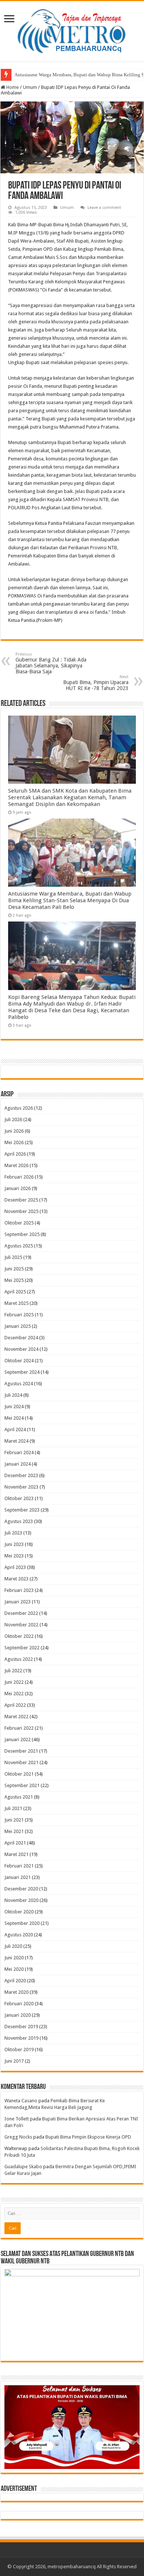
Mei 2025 (14, 1280)
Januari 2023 (18, 1602)
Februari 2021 (19, 1866)
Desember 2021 (21, 1751)
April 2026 (15, 1154)
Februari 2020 (19, 2004)
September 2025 (22, 1234)
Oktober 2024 (19, 1361)
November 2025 (21, 1211)
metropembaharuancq (72, 2567)
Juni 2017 (14, 2061)
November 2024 (21, 1349)
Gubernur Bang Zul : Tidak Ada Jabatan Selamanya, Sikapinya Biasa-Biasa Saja (51, 663)
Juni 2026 (14, 1131)
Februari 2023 (19, 1590)
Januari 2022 (18, 1739)
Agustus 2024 (19, 1384)
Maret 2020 (16, 1992)
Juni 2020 (14, 1958)
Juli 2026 (13, 1119)
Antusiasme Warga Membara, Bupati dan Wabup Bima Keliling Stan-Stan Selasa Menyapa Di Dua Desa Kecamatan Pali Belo (70, 900)
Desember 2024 (21, 1338)
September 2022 (22, 1648)
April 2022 (15, 1705)
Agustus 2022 (19, 1659)
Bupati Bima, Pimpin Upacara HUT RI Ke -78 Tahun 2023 (96, 683)
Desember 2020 (21, 1889)
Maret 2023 (16, 1579)
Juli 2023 (13, 1533)
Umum (30, 87)
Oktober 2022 (19, 1636)
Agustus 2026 (19, 1108)
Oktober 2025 (19, 1223)
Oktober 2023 (19, 1498)
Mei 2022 (14, 1694)
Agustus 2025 (19, 1246)
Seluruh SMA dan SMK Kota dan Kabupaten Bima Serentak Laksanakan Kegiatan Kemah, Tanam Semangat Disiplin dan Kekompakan (70, 797)
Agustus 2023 (19, 1521)
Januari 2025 (18, 1326)
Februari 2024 (19, 1452)
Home (12, 87)
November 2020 (21, 1900)
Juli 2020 (13, 1946)
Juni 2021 (14, 1820)
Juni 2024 (14, 1407)
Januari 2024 (18, 1464)
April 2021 (15, 1843)
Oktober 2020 (19, 1912)
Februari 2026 (19, 1177)
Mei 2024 (14, 1418)
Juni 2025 (14, 1269)
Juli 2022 (13, 1671)
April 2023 (15, 1567)
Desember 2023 (21, 1475)
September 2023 (22, 1510)
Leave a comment (104, 208)
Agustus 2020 (19, 1935)
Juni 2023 (14, 1544)
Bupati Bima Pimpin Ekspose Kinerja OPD (88, 2137)
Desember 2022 (21, 1613)
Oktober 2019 (19, 2050)
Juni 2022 (14, 1682)
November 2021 (21, 1762)
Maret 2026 (16, 1165)
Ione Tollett (17, 2119)
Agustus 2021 (19, 1797)
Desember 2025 (21, 1200)
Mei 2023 (14, 1556)
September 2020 (22, 1923)
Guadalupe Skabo (23, 2167)
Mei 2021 (14, 1831)
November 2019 (21, 2038)
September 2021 (22, 1785)
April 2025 (15, 1292)
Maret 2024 (16, 1441)
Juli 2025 (13, 1257)
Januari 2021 (18, 1877)
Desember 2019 (21, 2027)
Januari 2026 (18, 1188)
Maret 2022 (16, 1717)
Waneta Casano (21, 2101)
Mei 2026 (14, 1142)
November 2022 (21, 1625)
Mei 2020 (14, 1969)
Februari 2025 (19, 1315)
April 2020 (15, 1981)
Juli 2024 (13, 1395)
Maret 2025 (16, 1303)
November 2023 (21, 1487)
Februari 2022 (19, 1728)
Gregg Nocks (18, 2137)
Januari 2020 (18, 2015)
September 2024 (22, 1372)
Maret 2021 (16, 1854)
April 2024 (15, 1429)
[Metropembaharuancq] (72, 30)
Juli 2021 (13, 1808)
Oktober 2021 (19, 1774)
